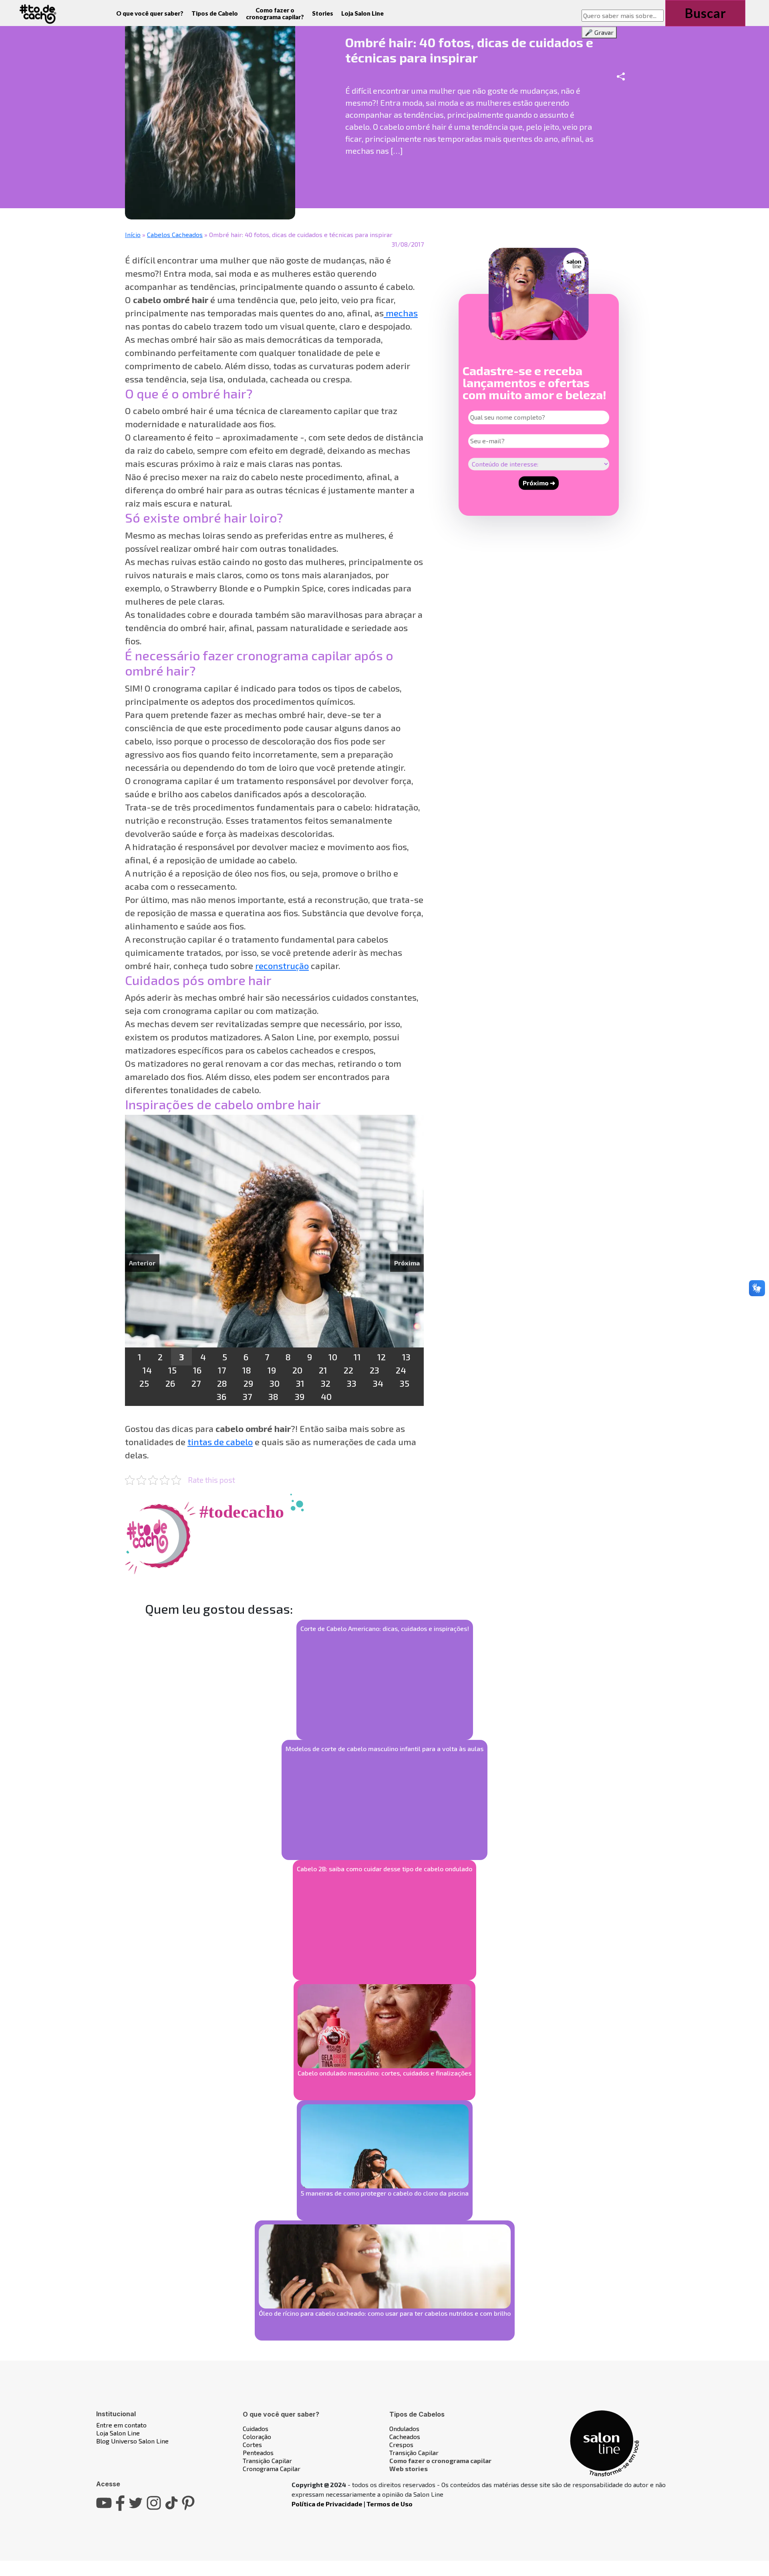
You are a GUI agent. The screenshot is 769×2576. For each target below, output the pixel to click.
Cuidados (256, 2428)
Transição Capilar (267, 2460)
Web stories (409, 2468)
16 (197, 1370)
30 (275, 1383)
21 (323, 1370)
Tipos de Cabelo (215, 13)
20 (297, 1370)
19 (272, 1370)
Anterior (142, 1263)
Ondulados (404, 2428)
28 (222, 1383)
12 (381, 1357)
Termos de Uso (390, 2504)
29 (248, 1383)
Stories (323, 13)
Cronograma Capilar (272, 2468)
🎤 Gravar (599, 32)
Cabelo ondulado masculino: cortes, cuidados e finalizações (384, 2073)
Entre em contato (121, 2425)
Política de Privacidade (327, 2504)
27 (196, 1383)
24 (401, 1370)
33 (352, 1383)
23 (374, 1370)
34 (378, 1383)
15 (172, 1370)
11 (357, 1357)
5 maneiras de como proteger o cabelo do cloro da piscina (385, 2193)
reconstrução (282, 965)
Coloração (257, 2436)
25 (144, 1383)
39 (300, 1396)
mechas (401, 313)
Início (133, 234)
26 (170, 1383)
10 (333, 1357)
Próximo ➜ (539, 483)
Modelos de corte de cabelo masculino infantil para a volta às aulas (384, 1749)
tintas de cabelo (220, 1442)
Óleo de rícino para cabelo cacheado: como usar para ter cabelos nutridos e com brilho (385, 2313)
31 (300, 1383)
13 (406, 1357)
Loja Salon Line (362, 13)
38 (273, 1396)
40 (326, 1396)
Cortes (252, 2444)
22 (348, 1370)
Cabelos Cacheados (175, 234)
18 (247, 1370)
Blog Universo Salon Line (132, 2441)
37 (247, 1396)
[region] (274, 1260)
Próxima (407, 1263)
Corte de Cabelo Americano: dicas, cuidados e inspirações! (385, 1628)
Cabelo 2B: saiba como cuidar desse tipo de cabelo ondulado (384, 1869)
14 (147, 1370)
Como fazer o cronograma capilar (440, 2460)
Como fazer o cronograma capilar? (275, 13)
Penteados (258, 2452)
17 (222, 1370)
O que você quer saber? (150, 13)
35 (405, 1383)
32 (326, 1383)
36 (221, 1396)
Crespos (401, 2444)
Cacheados (405, 2436)
